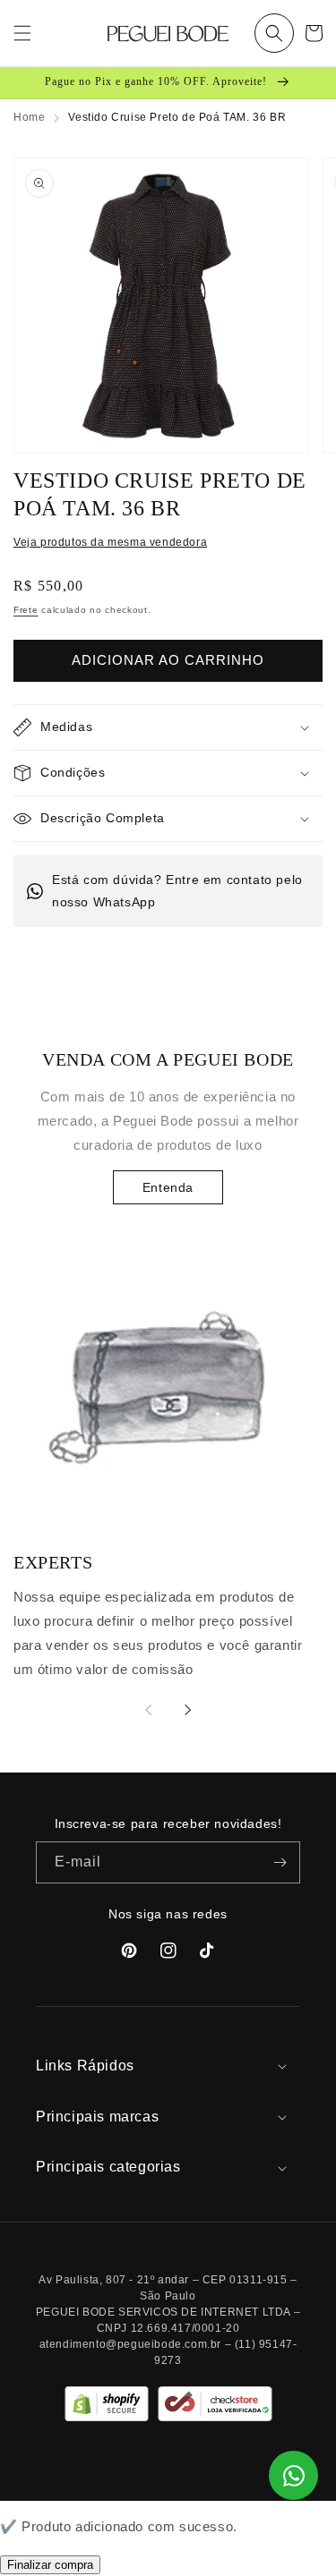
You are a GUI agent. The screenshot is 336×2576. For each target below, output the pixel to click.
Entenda (168, 1187)
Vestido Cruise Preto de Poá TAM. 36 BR (177, 117)
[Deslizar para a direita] (188, 1710)
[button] (274, 33)
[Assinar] (280, 1862)
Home (29, 117)
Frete (26, 610)
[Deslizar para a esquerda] (149, 1710)
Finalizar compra (50, 2565)
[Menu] (22, 33)
